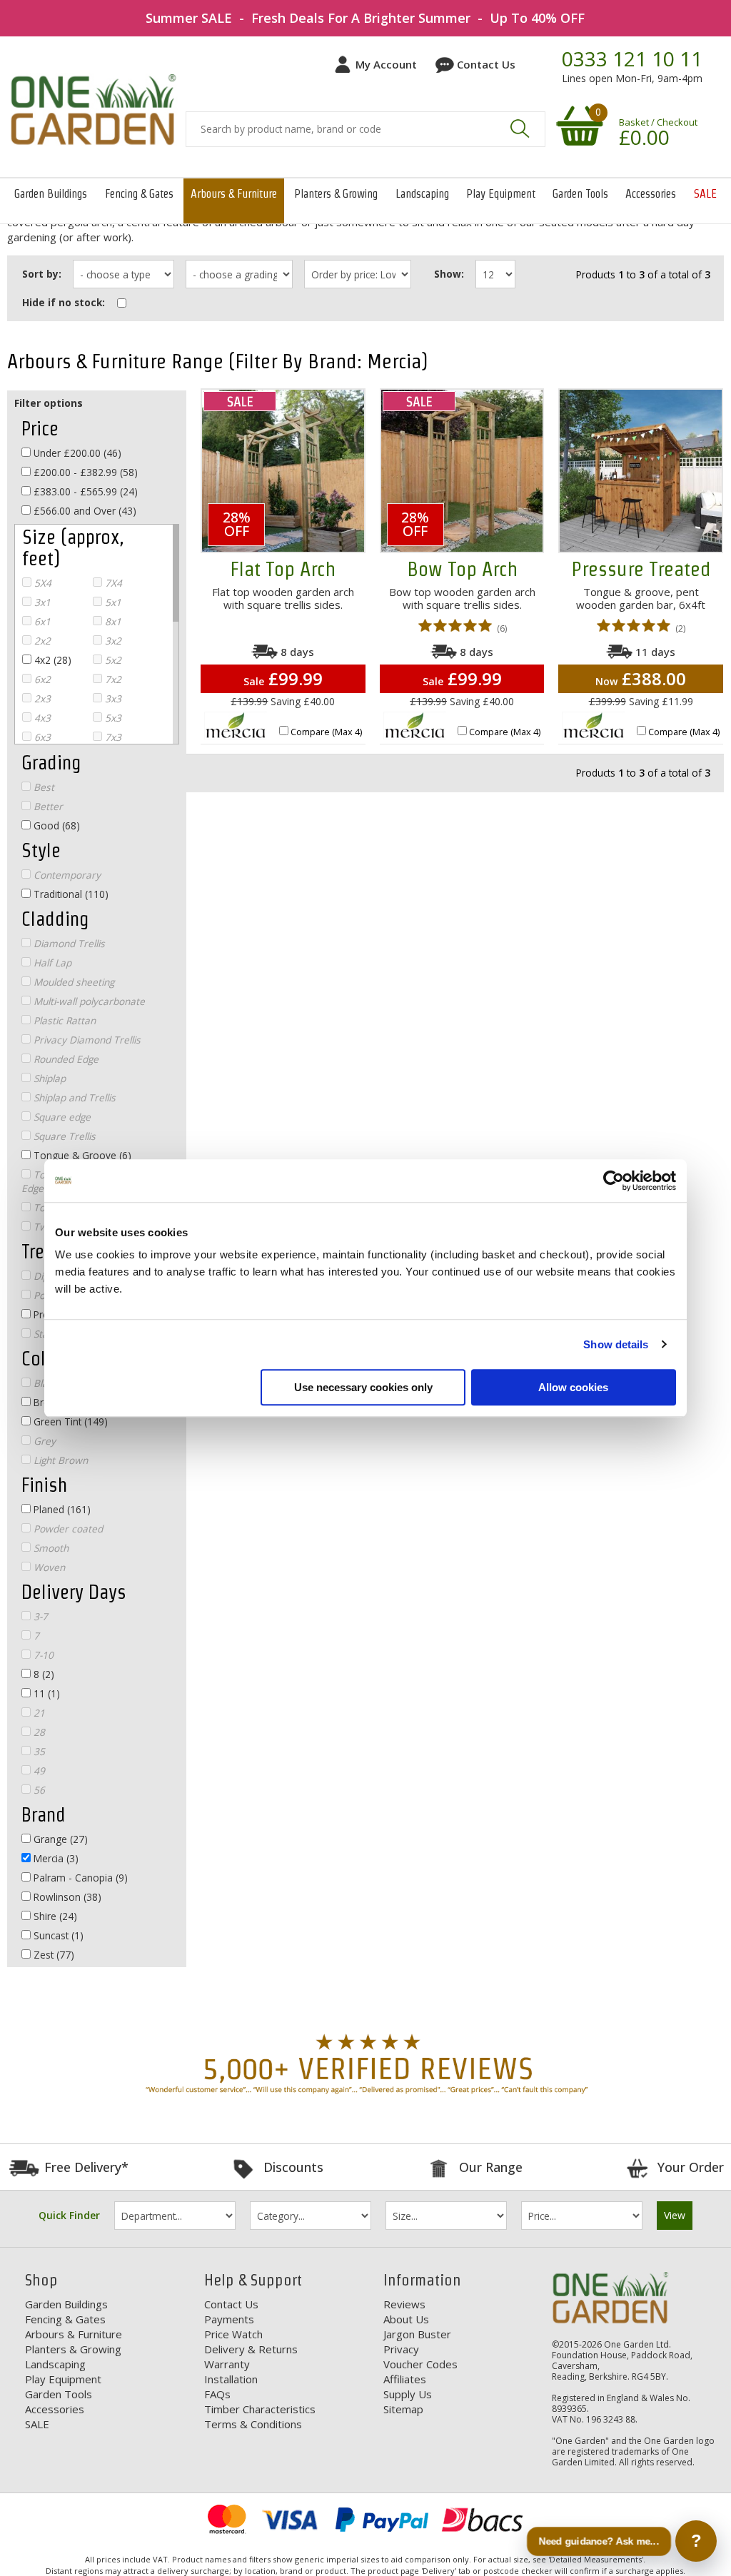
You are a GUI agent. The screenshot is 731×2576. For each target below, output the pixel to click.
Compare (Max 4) (326, 732)
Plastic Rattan (63, 1020)
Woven (48, 1567)
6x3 (41, 737)
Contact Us (486, 64)
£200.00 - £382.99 (84, 472)
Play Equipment (501, 194)
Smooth (50, 1548)
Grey (43, 1441)
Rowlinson (66, 1897)
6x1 (41, 621)
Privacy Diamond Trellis (86, 1040)
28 (38, 1732)
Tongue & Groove (81, 1155)
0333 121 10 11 (632, 59)
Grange (59, 1839)
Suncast (57, 1935)
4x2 (51, 660)
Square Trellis (63, 1136)
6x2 (41, 679)
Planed (61, 1509)
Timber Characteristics (260, 2409)
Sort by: (42, 274)
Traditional (70, 894)
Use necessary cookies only (363, 1387)
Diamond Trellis (68, 943)
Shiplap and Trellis (73, 1097)
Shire (54, 1916)
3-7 (39, 1616)
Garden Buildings (51, 194)
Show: (449, 274)
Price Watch (233, 2334)
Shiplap (48, 1078)
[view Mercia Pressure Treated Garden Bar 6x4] (641, 471)
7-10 (42, 1655)
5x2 (112, 660)
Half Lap (51, 963)
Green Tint (69, 1421)
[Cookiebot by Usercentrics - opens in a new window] (614, 1181)
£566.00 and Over (84, 511)
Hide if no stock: (64, 302)
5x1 (112, 602)
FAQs (217, 2394)
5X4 (41, 583)
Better (47, 806)
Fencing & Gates (139, 194)
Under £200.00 (76, 453)
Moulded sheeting (72, 982)
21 (38, 1713)
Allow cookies (573, 1387)
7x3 (112, 737)
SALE (705, 194)
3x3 (112, 698)
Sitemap (403, 2409)
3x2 (112, 641)
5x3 (112, 718)
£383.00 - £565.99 (84, 491)
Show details (616, 1344)
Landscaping (422, 194)
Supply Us (408, 2394)
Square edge (61, 1117)
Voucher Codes (420, 2364)
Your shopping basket (578, 125)
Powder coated (67, 1529)
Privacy (401, 2349)
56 (38, 1790)
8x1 (112, 621)
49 (38, 1771)
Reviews (404, 2304)
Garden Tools (580, 194)
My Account (386, 64)
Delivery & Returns (251, 2349)
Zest (52, 1955)
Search (520, 128)
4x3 (41, 718)
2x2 (41, 641)
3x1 (41, 602)
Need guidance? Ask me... (599, 2541)
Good (55, 825)
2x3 (41, 698)
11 (45, 1693)
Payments (229, 2319)
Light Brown (59, 1460)
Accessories (651, 194)
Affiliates (405, 2379)
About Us (406, 2319)
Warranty (227, 2364)
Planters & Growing (336, 194)
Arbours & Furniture (234, 194)
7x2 (112, 679)
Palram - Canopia (79, 1878)
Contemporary (66, 875)
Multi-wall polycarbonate (88, 1001)
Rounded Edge (65, 1059)
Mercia (55, 1858)
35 (38, 1751)
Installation (231, 2379)
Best (42, 787)
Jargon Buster (417, 2334)
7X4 (112, 583)
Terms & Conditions (253, 2424)
